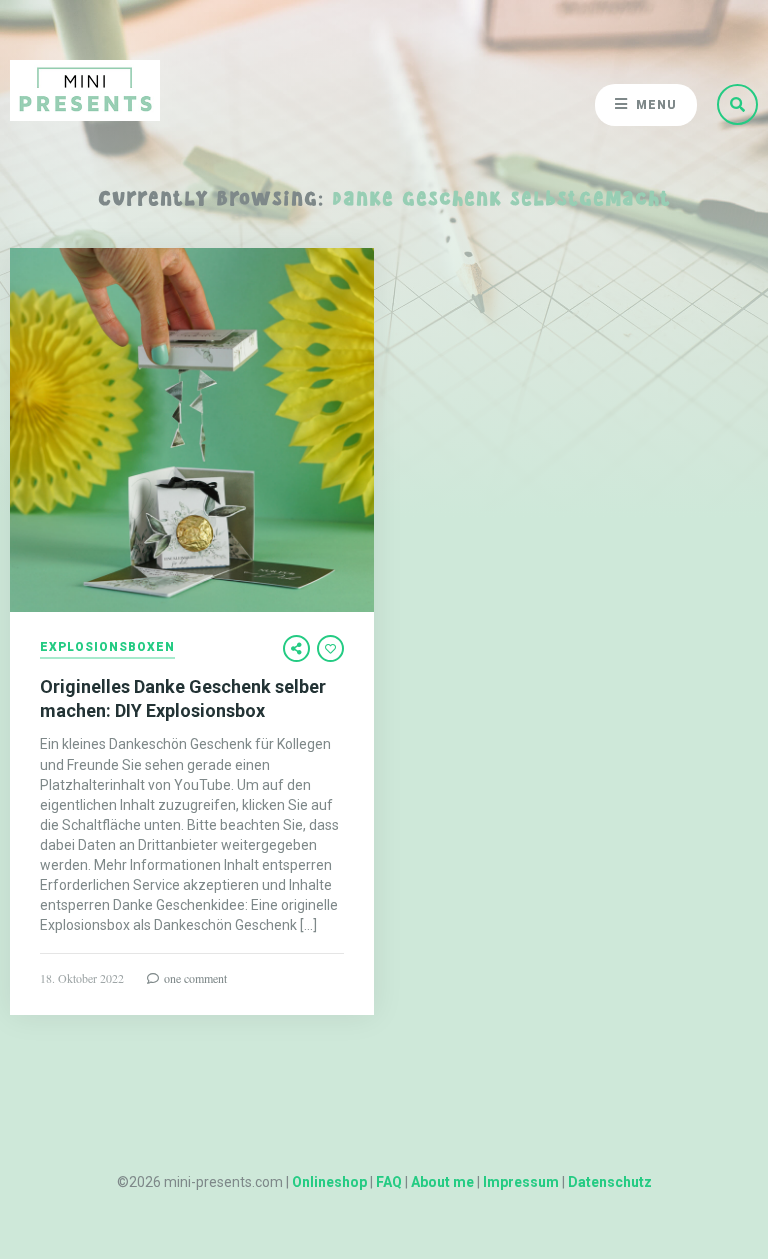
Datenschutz (610, 1182)
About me (442, 1182)
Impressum (521, 1182)
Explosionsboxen (107, 647)
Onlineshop (329, 1182)
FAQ (389, 1182)
